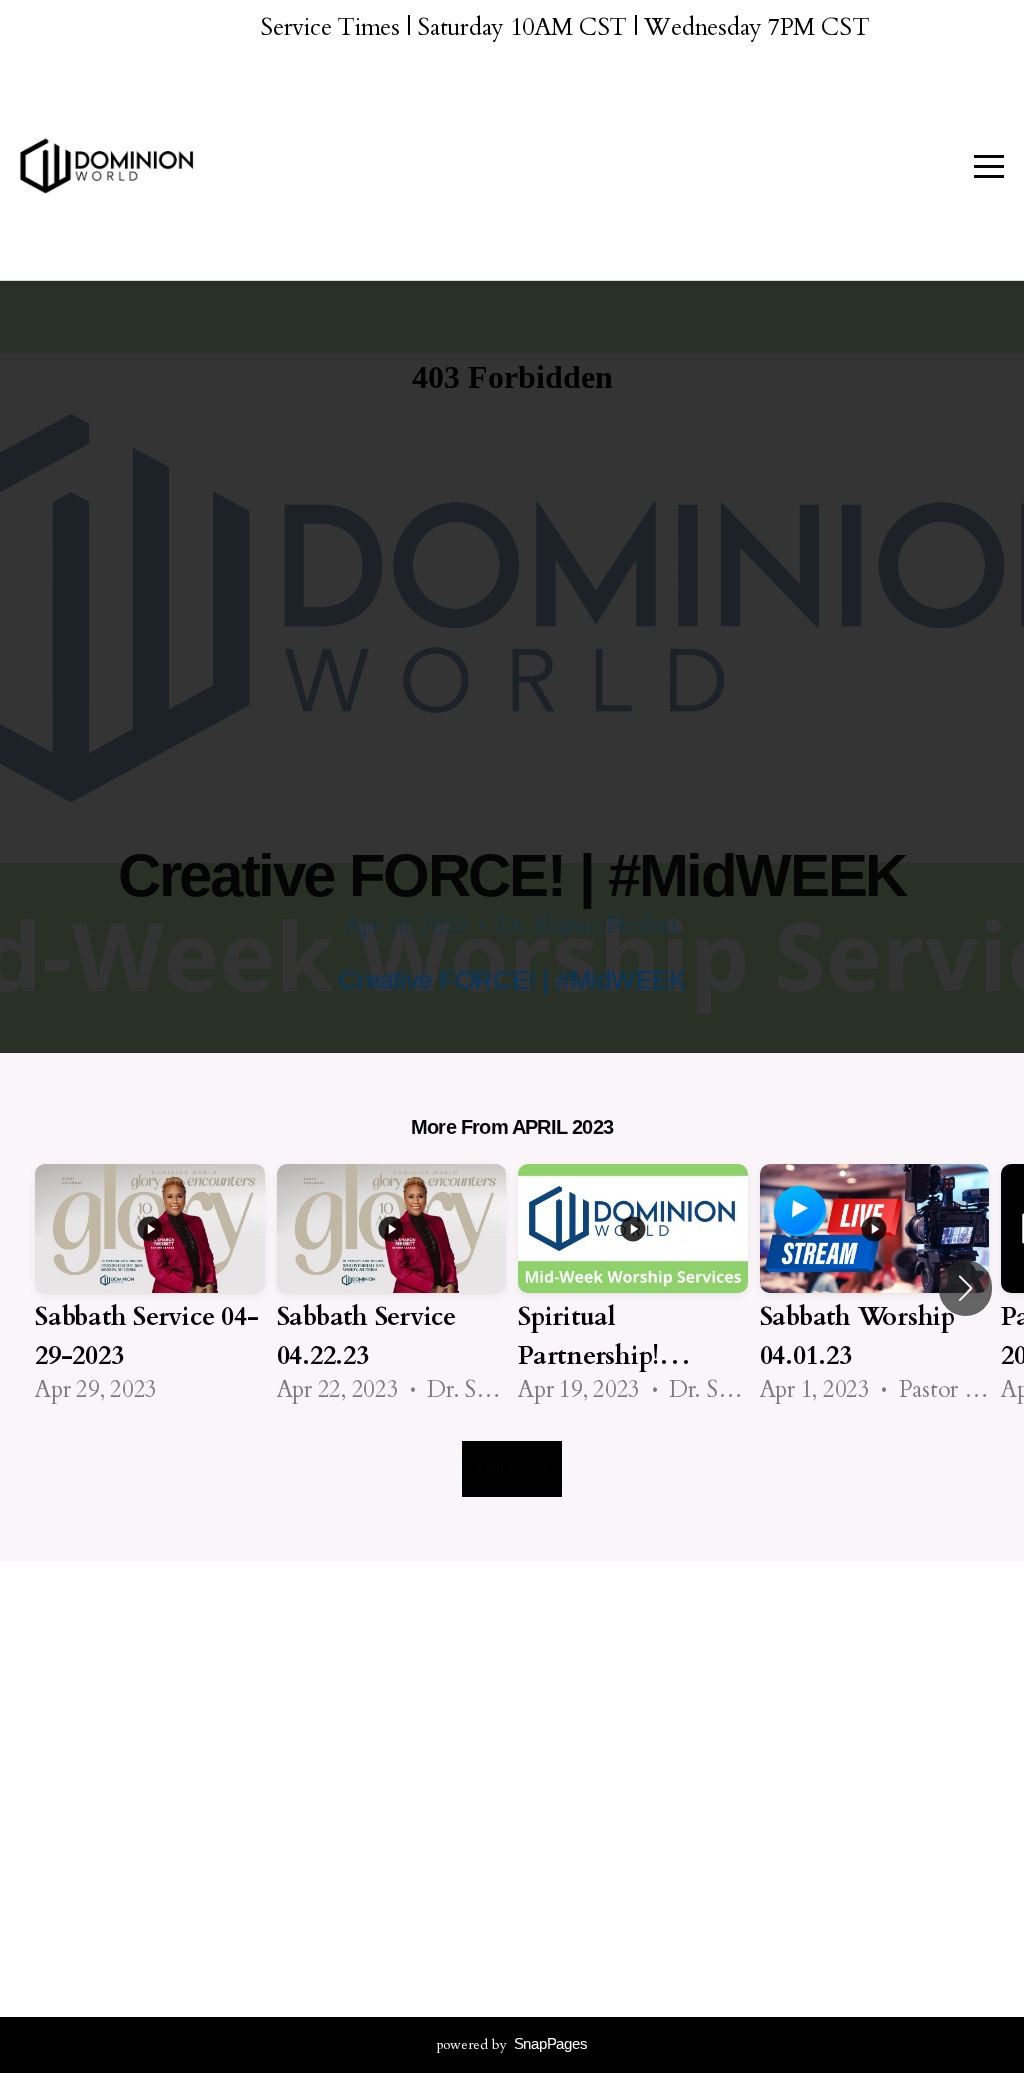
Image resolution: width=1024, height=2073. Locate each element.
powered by (512, 2044)
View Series (511, 1468)
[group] (150, 1287)
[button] (965, 1288)
